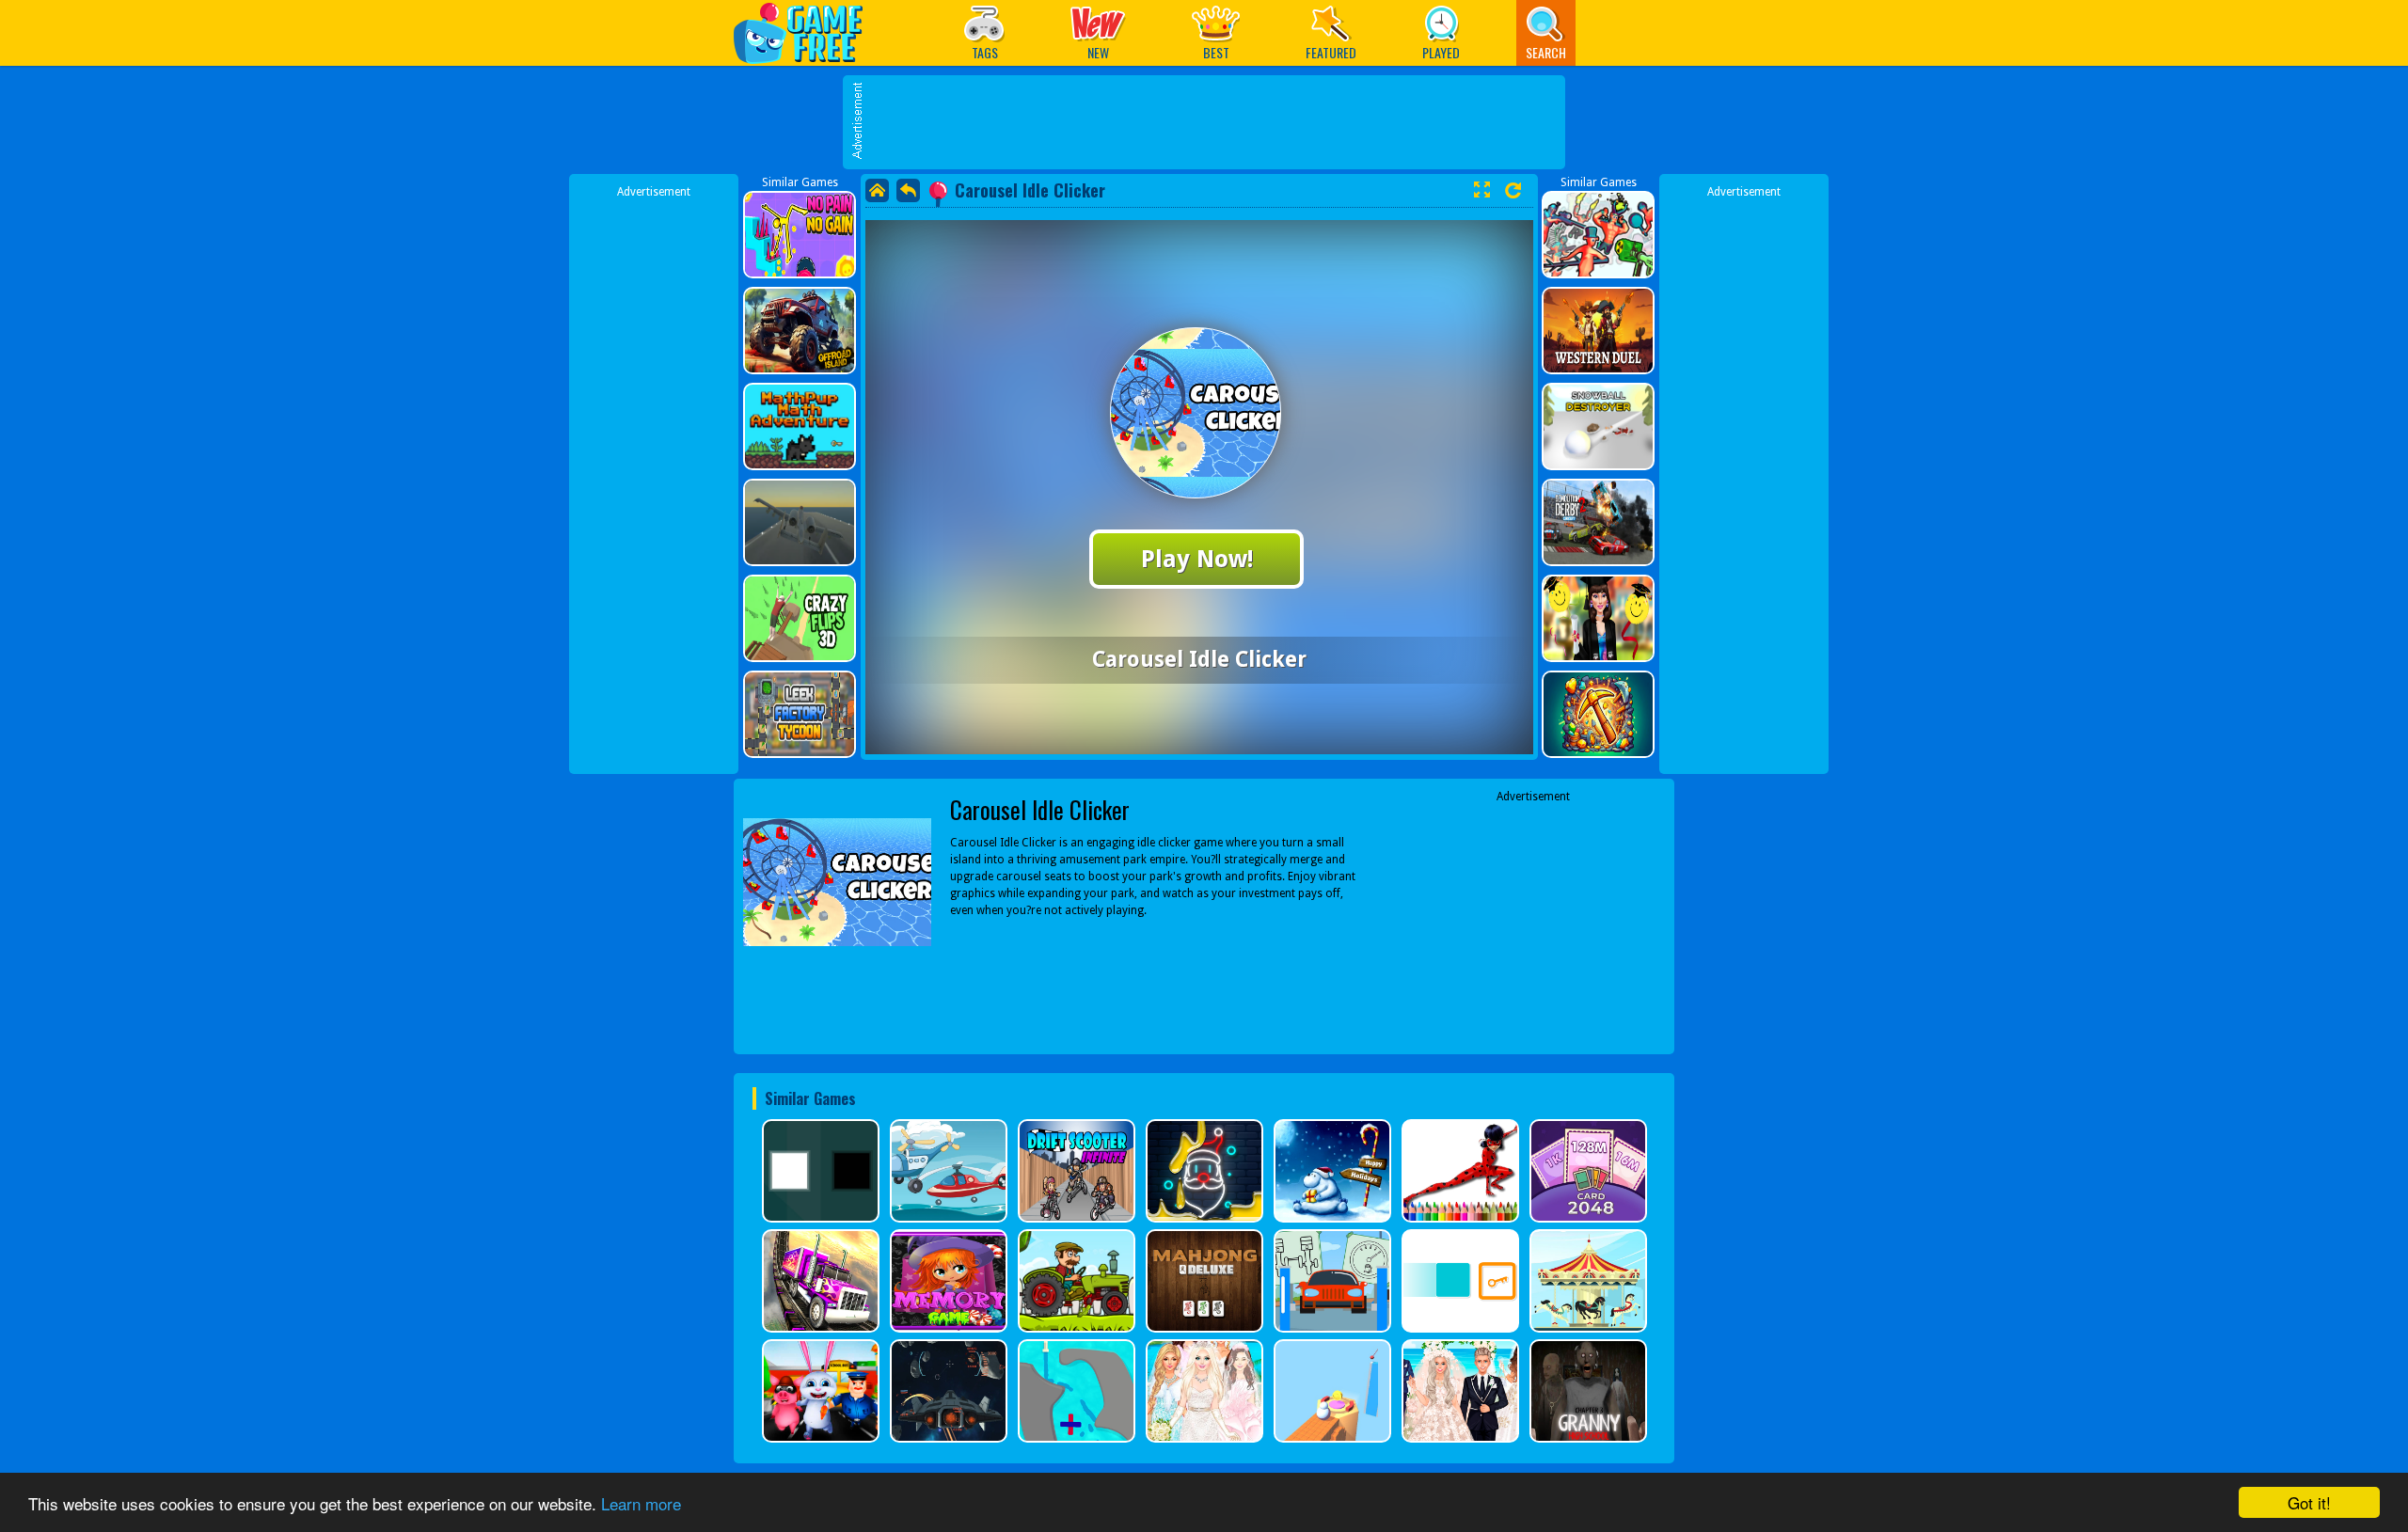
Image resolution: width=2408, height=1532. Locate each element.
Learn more (641, 1503)
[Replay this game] (1513, 190)
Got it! (2309, 1502)
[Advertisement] (1213, 122)
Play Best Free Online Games (808, 32)
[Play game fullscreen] (1481, 190)
